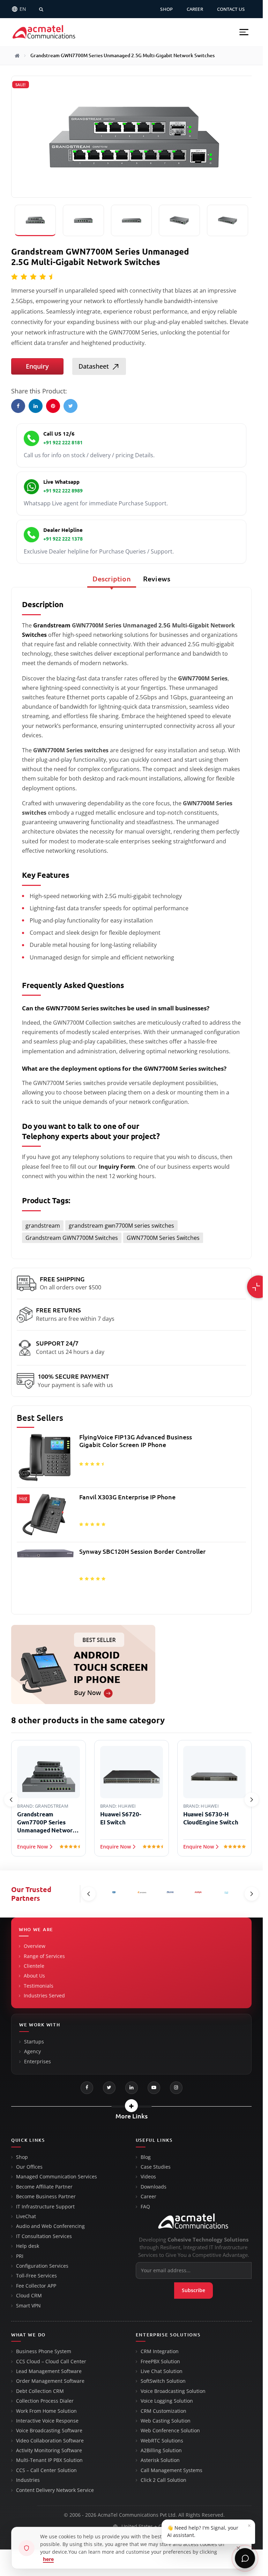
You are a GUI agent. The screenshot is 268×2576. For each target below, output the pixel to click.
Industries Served (44, 1996)
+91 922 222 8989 (63, 491)
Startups (34, 2042)
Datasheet (94, 366)
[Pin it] (53, 406)
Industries (28, 2480)
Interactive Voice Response (47, 2421)
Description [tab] (112, 579)
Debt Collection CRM (40, 2391)
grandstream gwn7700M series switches (121, 1226)
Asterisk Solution (160, 2460)
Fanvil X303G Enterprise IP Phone (127, 1497)
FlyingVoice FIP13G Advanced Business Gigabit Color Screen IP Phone (136, 1441)
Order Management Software (50, 2381)
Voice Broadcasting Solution (173, 2391)
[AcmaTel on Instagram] (176, 2088)
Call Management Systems (172, 2470)
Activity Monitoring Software (49, 2450)
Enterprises (38, 2062)
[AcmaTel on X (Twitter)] (109, 2088)
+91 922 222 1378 (63, 539)
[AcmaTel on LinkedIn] (132, 2088)
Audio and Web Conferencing (50, 2226)
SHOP (166, 9)
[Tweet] (70, 406)
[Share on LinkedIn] (36, 406)
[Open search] (41, 9)
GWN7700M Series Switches (163, 1238)
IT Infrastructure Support (45, 2207)
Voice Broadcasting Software (49, 2431)
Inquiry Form (117, 1167)
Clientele (34, 1966)
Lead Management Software (49, 2371)
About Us (34, 1976)
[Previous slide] (11, 1800)
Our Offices (29, 2167)
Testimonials (39, 1986)
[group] (131, 1520)
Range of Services (44, 1956)
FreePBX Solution (160, 2362)
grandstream (43, 1226)
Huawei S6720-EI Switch (121, 1818)
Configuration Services (42, 2266)
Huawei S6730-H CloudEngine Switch (211, 1818)
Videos (148, 2177)
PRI (20, 2256)
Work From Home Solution (46, 2411)
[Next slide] (252, 1800)
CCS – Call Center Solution (46, 2470)
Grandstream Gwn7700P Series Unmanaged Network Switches (47, 1823)
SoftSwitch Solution (163, 2381)
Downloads (154, 2187)
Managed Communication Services (57, 2177)
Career (148, 2197)
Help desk (28, 2246)
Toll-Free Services (36, 2276)
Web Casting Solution (166, 2421)
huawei (127, 1806)
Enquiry (37, 366)
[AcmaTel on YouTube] (154, 2088)
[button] (244, 32)
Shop (22, 2157)
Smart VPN (28, 2306)
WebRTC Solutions (162, 2441)
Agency (32, 2051)
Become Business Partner (46, 2197)
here (48, 2559)
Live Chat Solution (162, 2371)
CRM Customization (163, 2411)
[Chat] (245, 2558)
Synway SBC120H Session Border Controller (142, 1551)
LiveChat (26, 2216)
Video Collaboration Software (50, 2441)
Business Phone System (44, 2351)
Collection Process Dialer (45, 2401)
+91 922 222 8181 (63, 443)
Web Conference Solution (170, 2431)
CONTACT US (231, 9)
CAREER (195, 9)
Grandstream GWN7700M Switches (72, 1238)
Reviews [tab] (157, 579)
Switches (34, 635)
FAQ (145, 2207)
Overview (35, 1946)
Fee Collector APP (36, 2286)
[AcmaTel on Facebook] (87, 2088)
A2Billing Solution (161, 2450)
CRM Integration (160, 2351)
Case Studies (156, 2167)
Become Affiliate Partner (44, 2187)
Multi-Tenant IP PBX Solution (49, 2460)
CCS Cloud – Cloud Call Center (51, 2362)
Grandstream (52, 625)
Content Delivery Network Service (55, 2490)
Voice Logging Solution (167, 2401)
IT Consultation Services (44, 2236)
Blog (146, 2157)
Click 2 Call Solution (163, 2480)
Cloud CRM (29, 2296)
